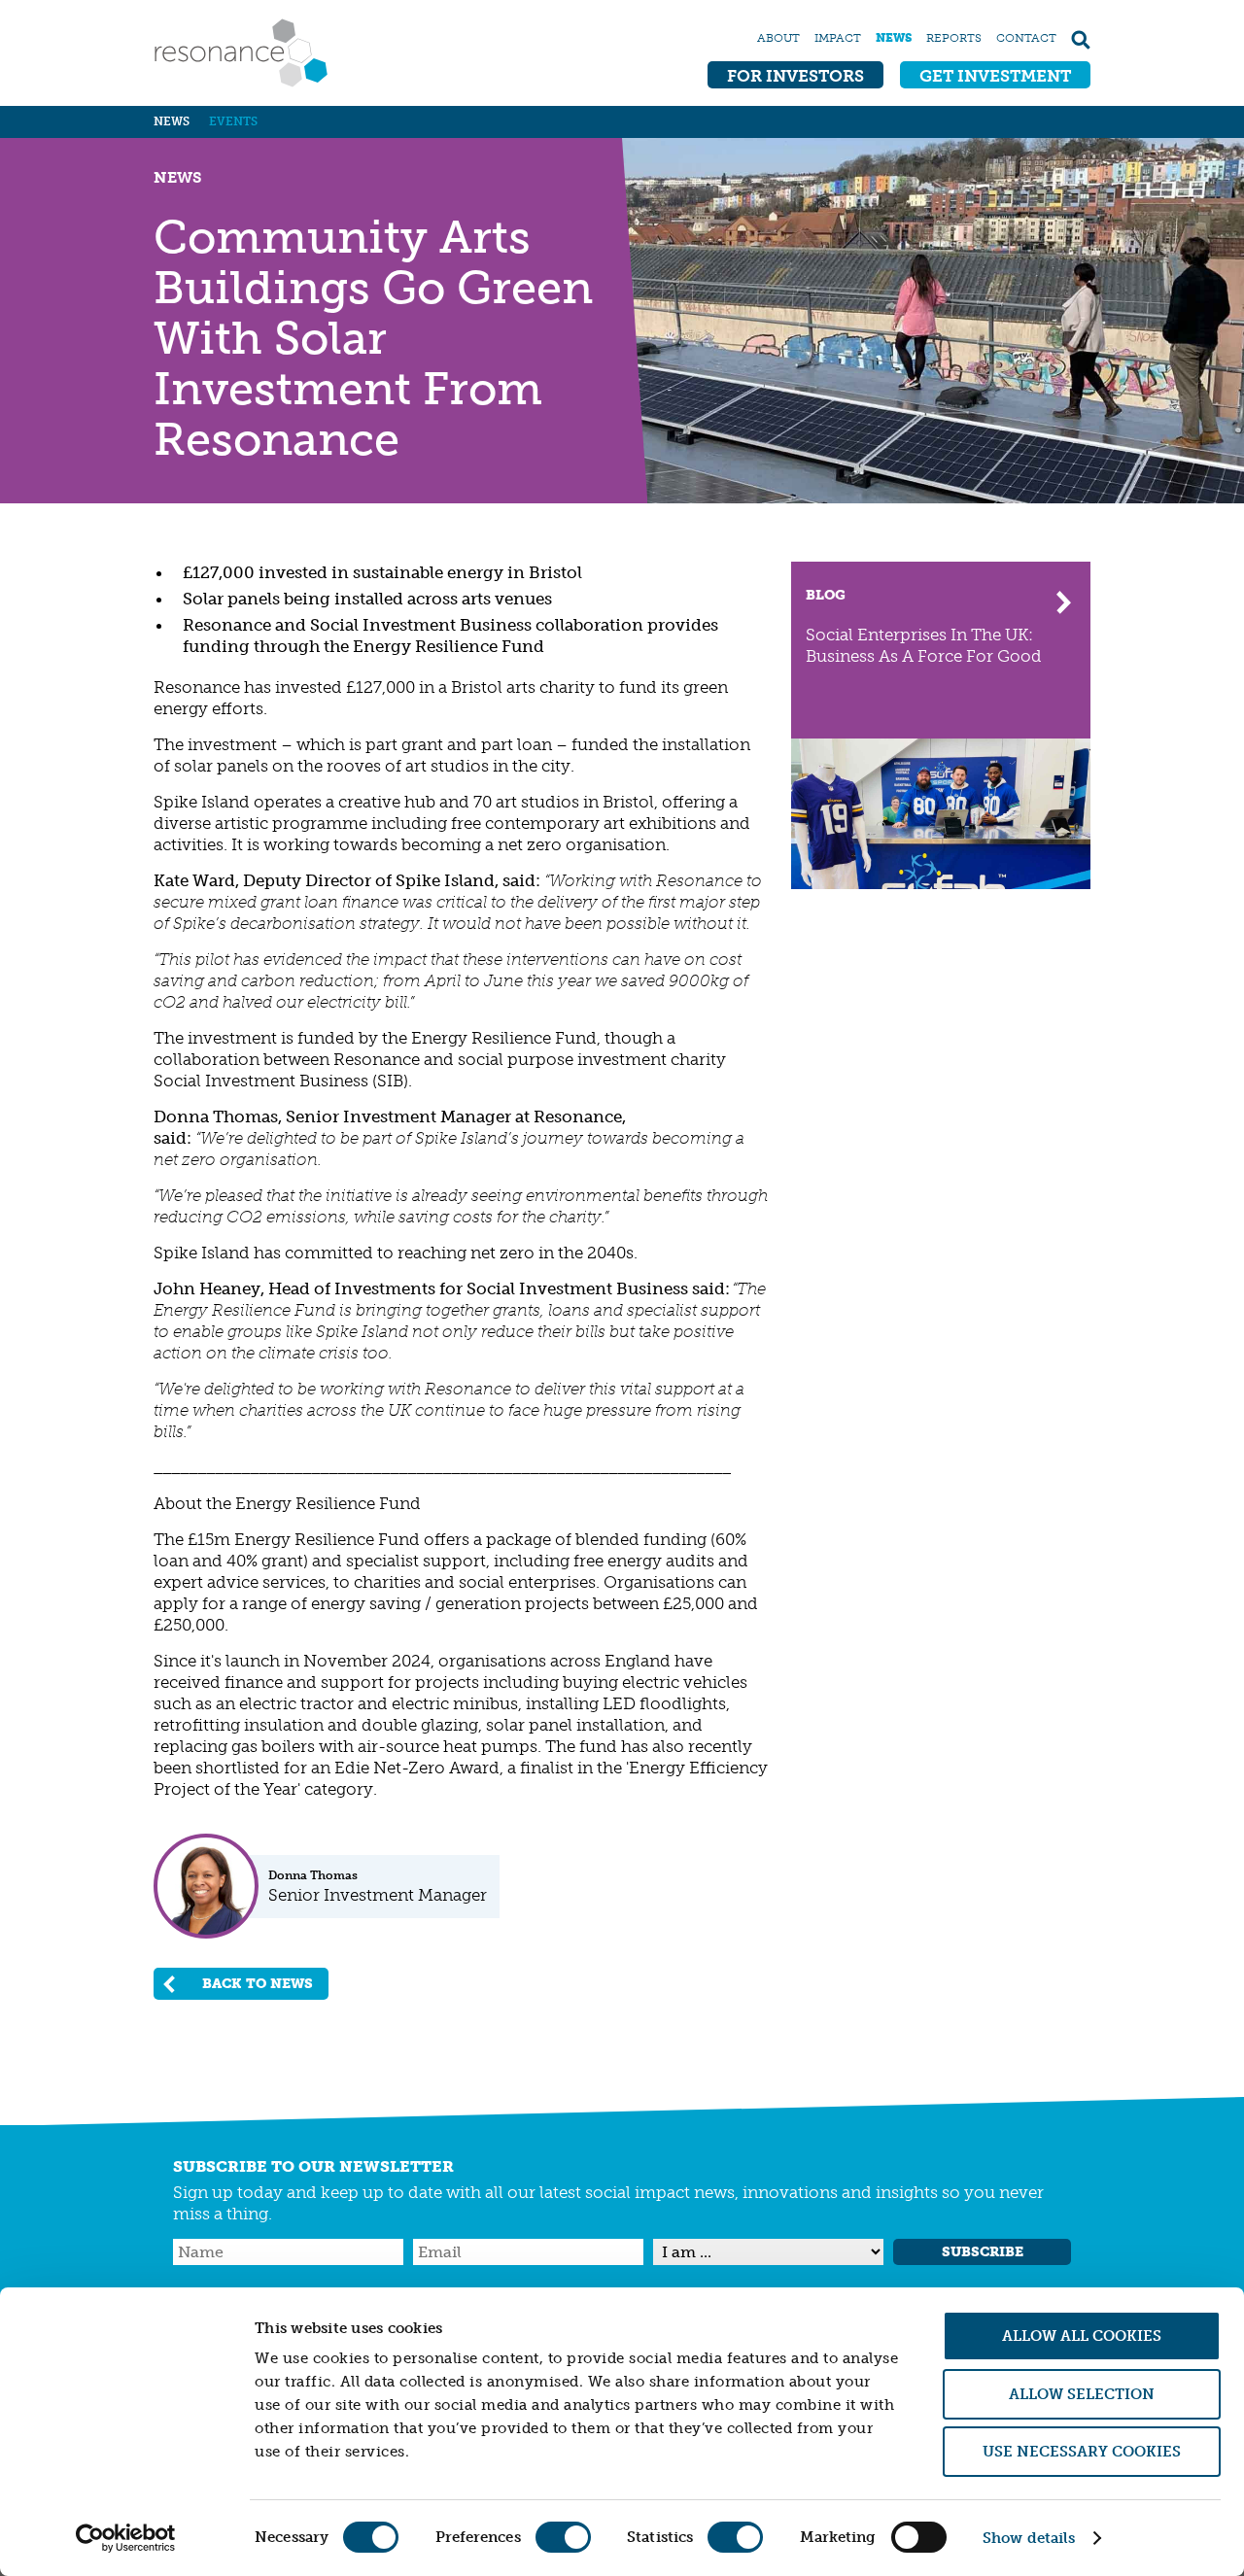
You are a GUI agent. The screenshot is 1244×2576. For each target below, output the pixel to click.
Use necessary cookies (1082, 2452)
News (894, 38)
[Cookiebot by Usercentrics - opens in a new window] (126, 2538)
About (778, 38)
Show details (1029, 2538)
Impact (838, 38)
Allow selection (1082, 2394)
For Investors (795, 76)
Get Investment (995, 76)
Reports (954, 38)
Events (233, 121)
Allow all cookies (1082, 2336)
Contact (1026, 38)
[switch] (563, 2537)
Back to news (258, 1984)
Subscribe (983, 2252)
